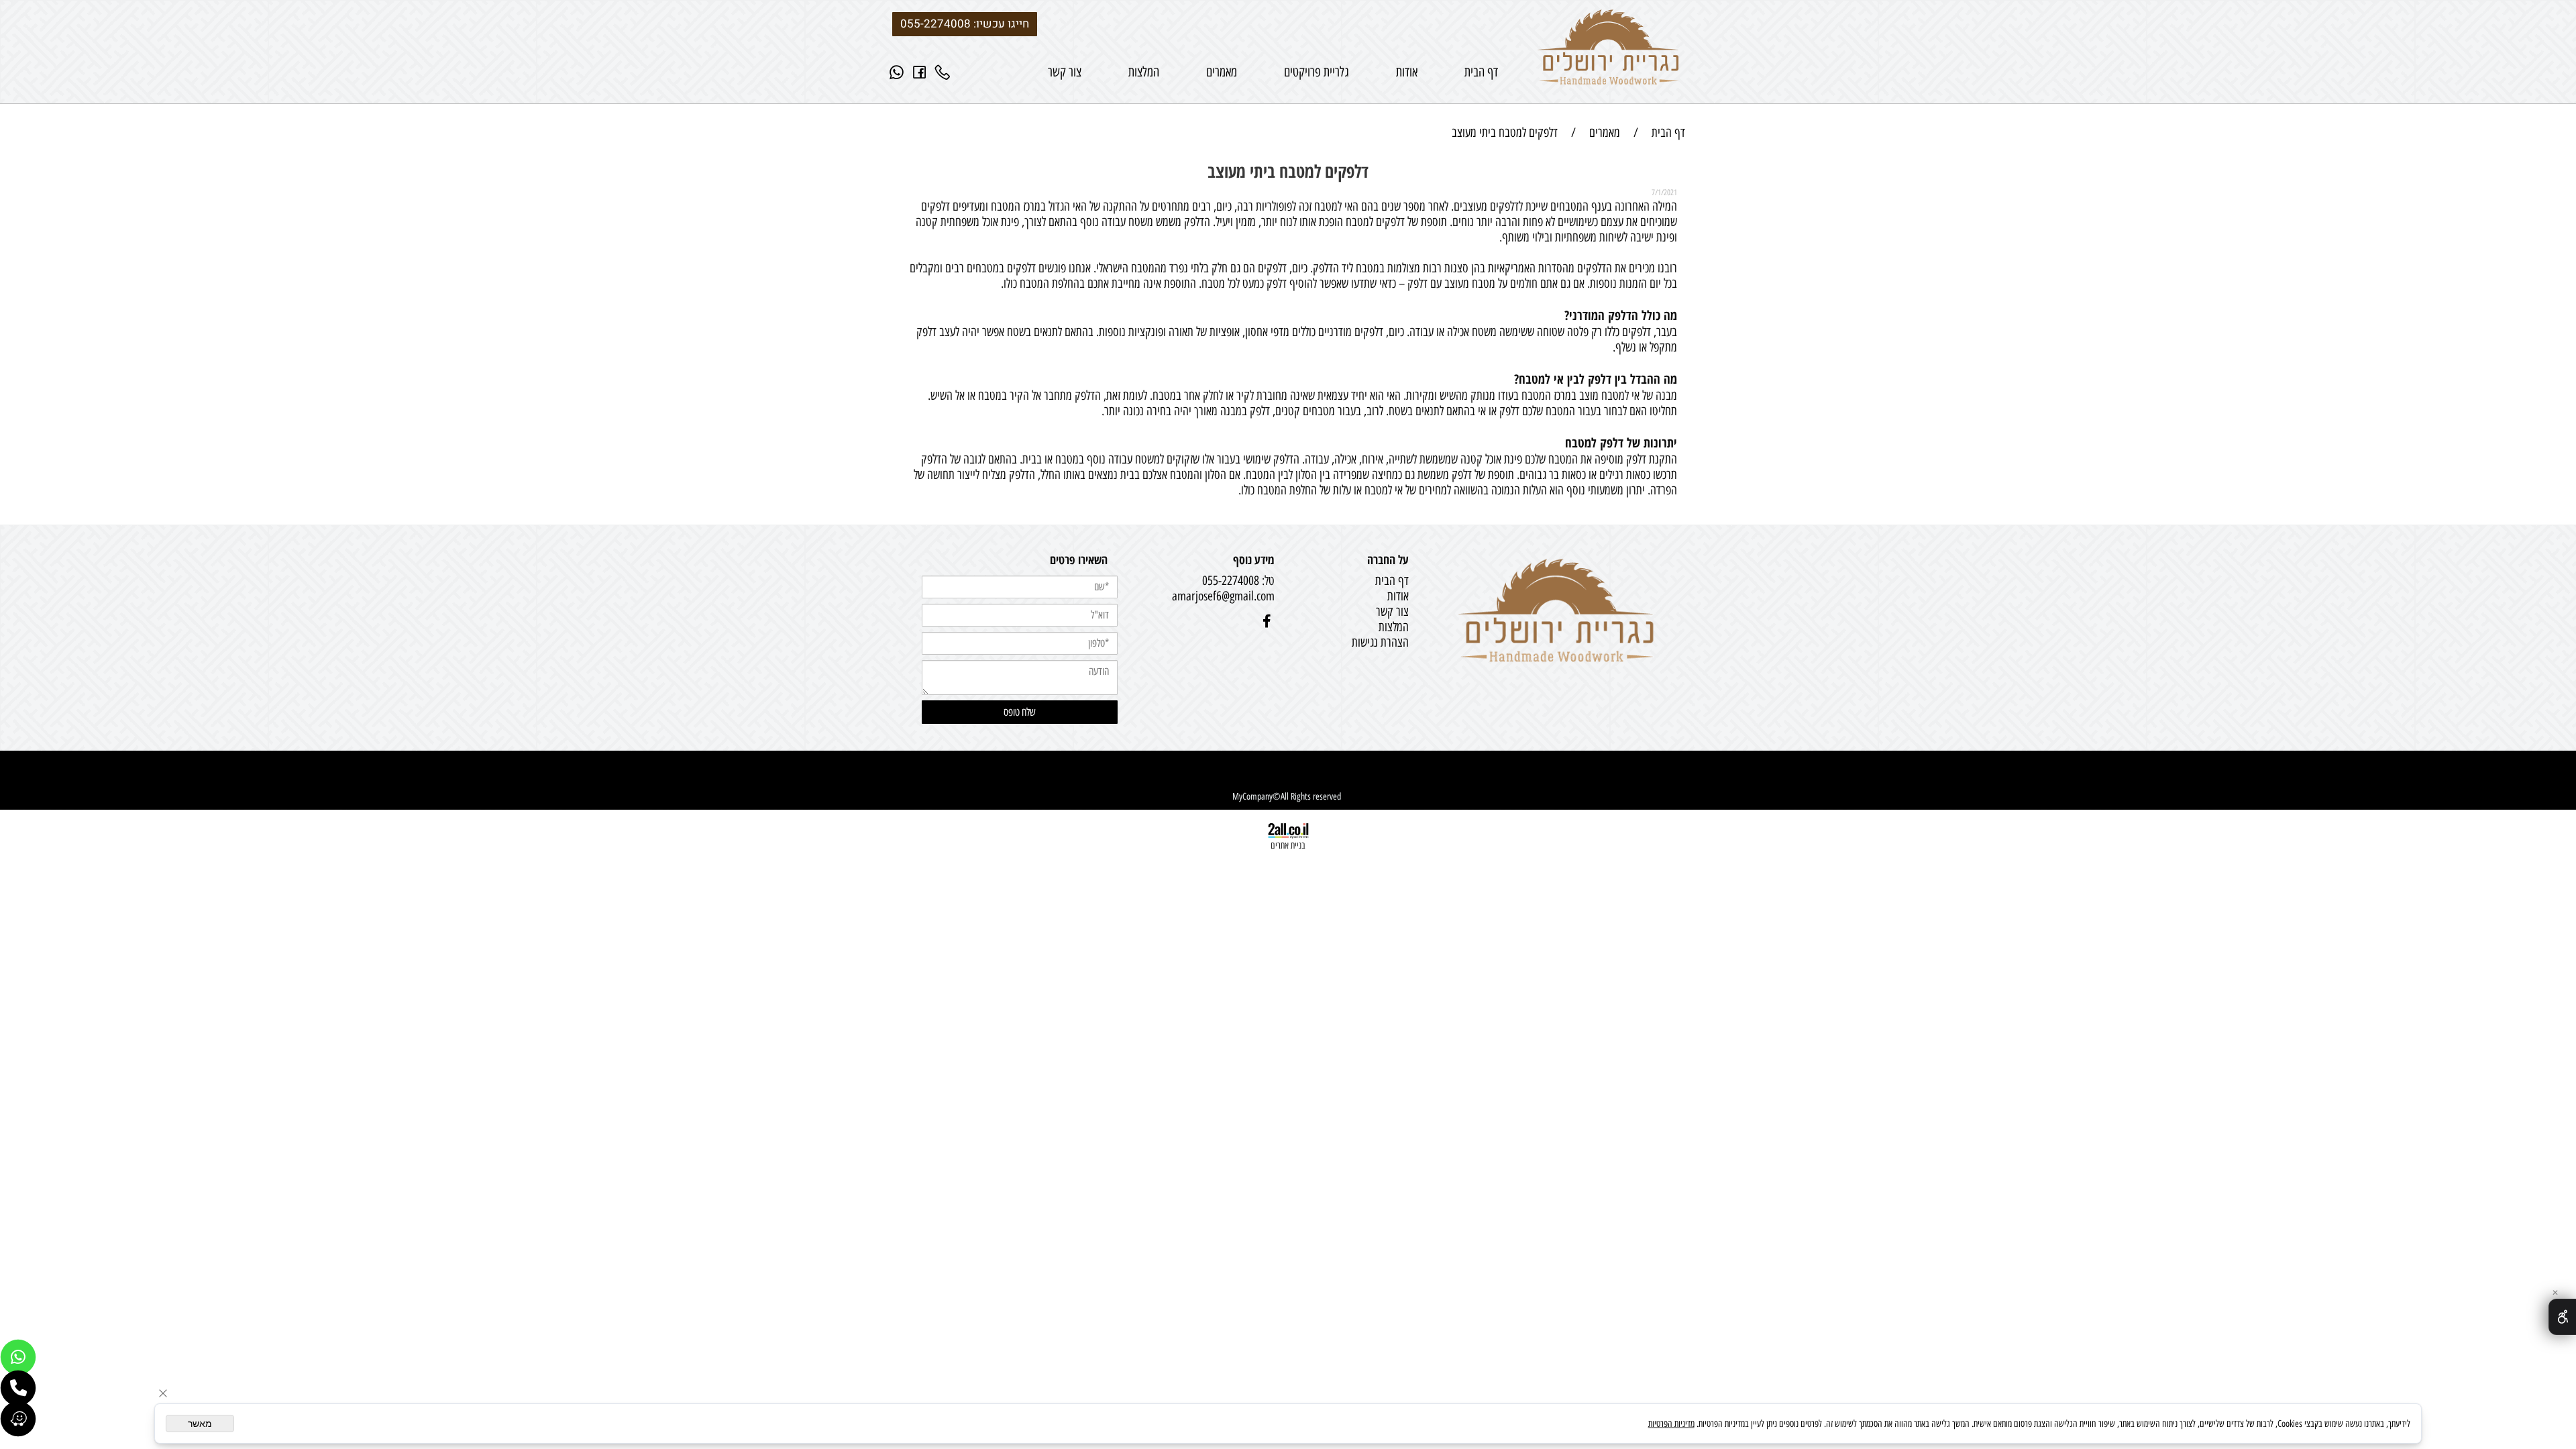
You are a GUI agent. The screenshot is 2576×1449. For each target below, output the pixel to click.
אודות (1407, 72)
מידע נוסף (1254, 559)
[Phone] (943, 72)
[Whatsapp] (897, 72)
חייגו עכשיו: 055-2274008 (965, 24)
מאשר (200, 1424)
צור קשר (1065, 72)
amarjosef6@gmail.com (1223, 596)
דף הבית (1481, 72)
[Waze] (18, 1419)
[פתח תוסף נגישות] (2562, 1317)
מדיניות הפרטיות (1671, 1424)
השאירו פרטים (1079, 559)
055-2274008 (1231, 581)
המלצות (1144, 72)
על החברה (1388, 559)
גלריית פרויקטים (1317, 72)
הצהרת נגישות (1379, 642)
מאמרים (1222, 72)
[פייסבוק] (920, 72)
